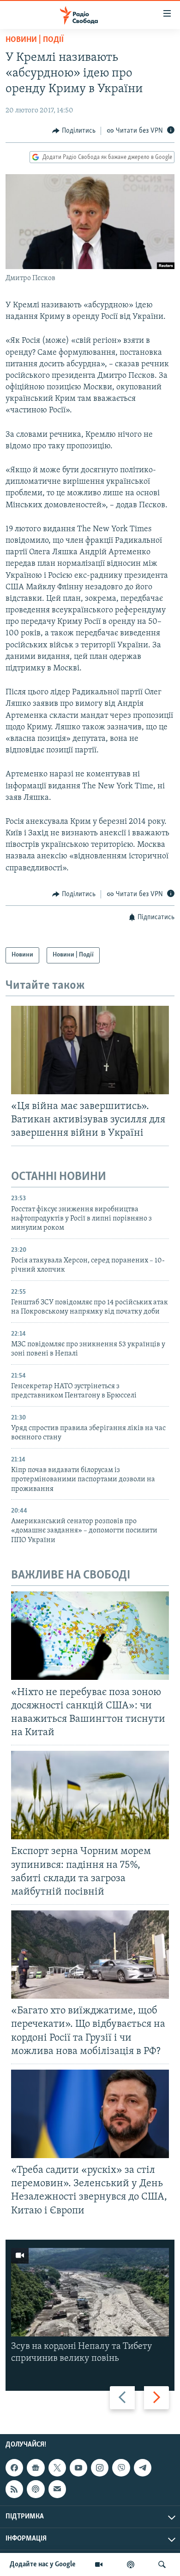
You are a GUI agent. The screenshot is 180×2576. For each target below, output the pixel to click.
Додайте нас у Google (43, 2564)
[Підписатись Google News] (36, 2468)
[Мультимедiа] (99, 2564)
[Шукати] (162, 2564)
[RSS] (14, 2489)
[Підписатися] (57, 2489)
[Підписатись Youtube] (78, 2468)
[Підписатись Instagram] (100, 2468)
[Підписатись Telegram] (143, 2468)
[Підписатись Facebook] (14, 2468)
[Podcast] (36, 2489)
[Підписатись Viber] (121, 2468)
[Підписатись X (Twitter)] (57, 2468)
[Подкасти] (131, 2564)
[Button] (74, 131)
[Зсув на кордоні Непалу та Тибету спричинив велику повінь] (90, 2292)
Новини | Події (35, 40)
